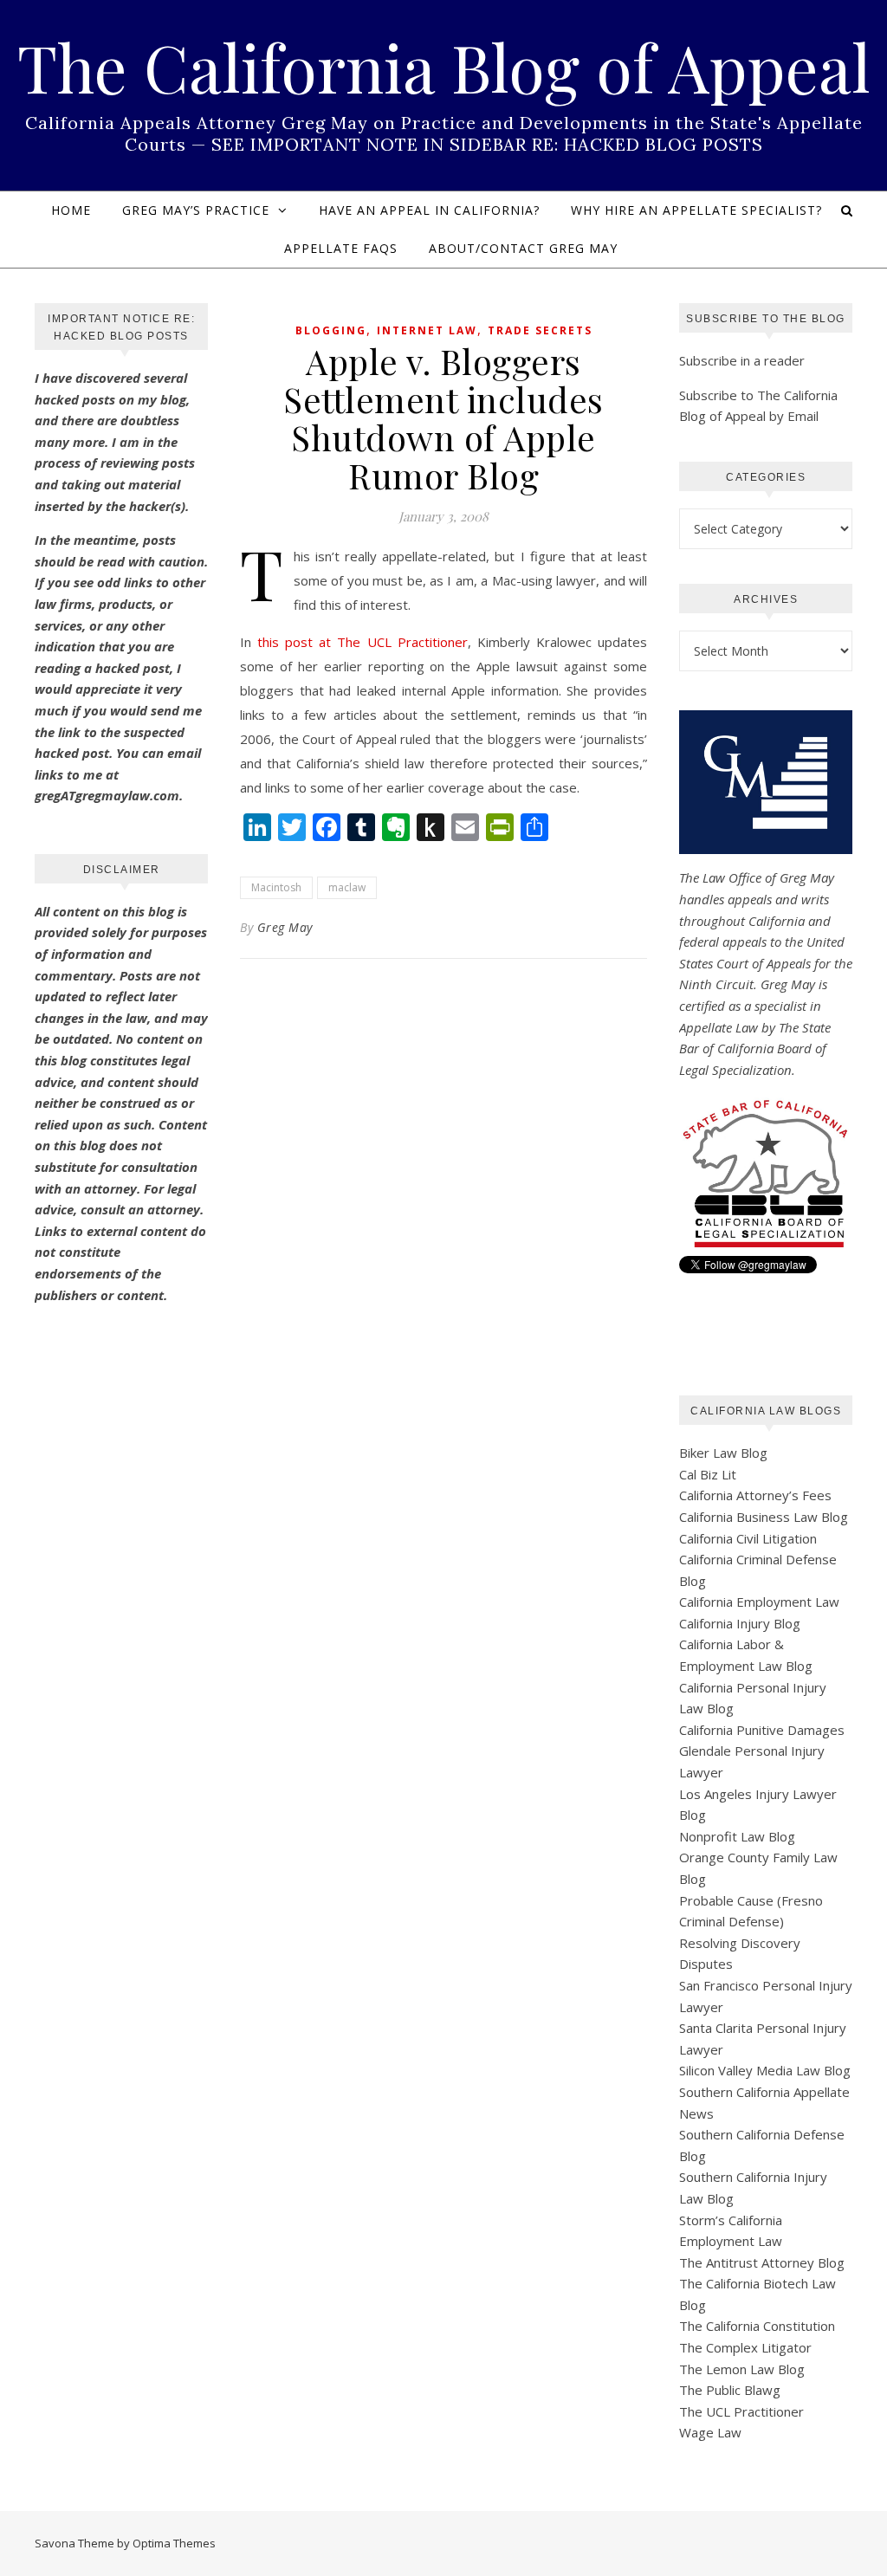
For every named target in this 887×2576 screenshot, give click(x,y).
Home (71, 210)
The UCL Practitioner (741, 2411)
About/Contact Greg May (523, 248)
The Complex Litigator (745, 2347)
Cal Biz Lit (708, 1474)
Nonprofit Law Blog (737, 1836)
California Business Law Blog (764, 1517)
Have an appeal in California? (429, 210)
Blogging (331, 330)
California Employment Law (759, 1602)
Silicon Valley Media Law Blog (765, 2070)
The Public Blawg (730, 2390)
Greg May (285, 927)
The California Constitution (757, 2326)
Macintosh (276, 887)
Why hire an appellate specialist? (696, 210)
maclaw (347, 887)
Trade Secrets (540, 330)
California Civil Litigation (748, 1538)
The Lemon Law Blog (742, 2369)
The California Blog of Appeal (444, 67)
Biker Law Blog (723, 1453)
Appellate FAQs (341, 248)
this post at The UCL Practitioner (363, 642)
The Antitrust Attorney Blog (762, 2262)
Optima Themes (174, 2543)
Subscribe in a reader (742, 360)
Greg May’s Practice (196, 210)
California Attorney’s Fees (755, 1495)
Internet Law (427, 330)
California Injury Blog (740, 1623)
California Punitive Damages (762, 1730)
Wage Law (710, 2432)
